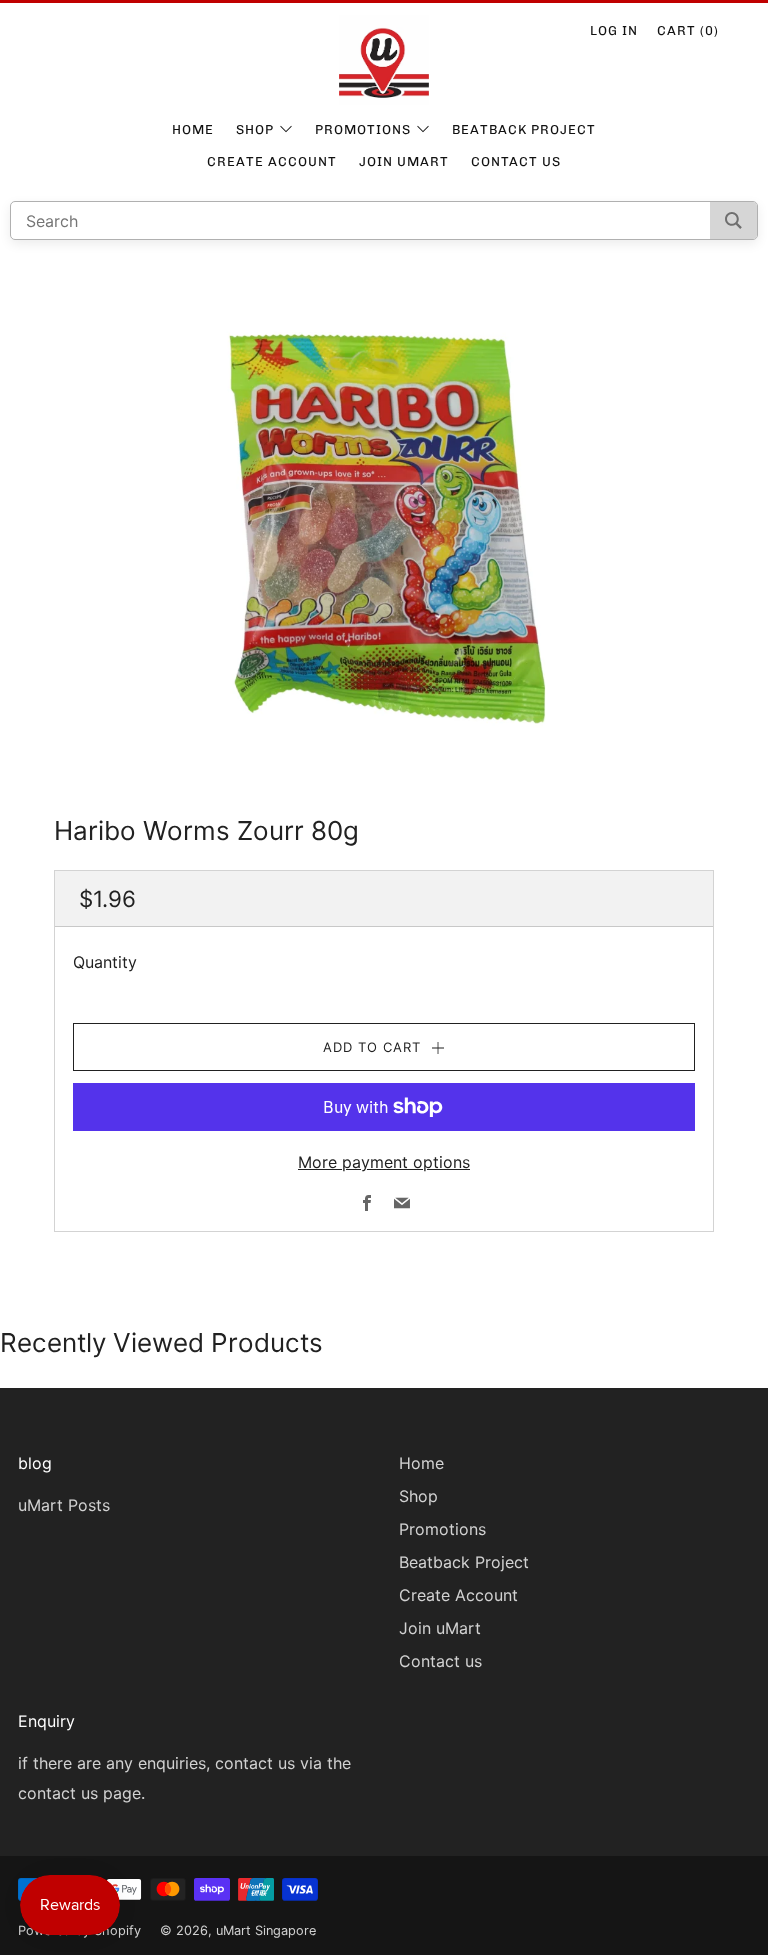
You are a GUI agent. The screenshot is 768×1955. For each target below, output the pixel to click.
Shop (255, 129)
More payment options (384, 1162)
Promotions (363, 129)
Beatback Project (524, 129)
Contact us (516, 161)
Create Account (272, 161)
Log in (614, 30)
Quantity (105, 962)
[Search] (733, 220)
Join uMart (404, 161)
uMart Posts (64, 1505)
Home (193, 129)
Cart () (688, 30)
